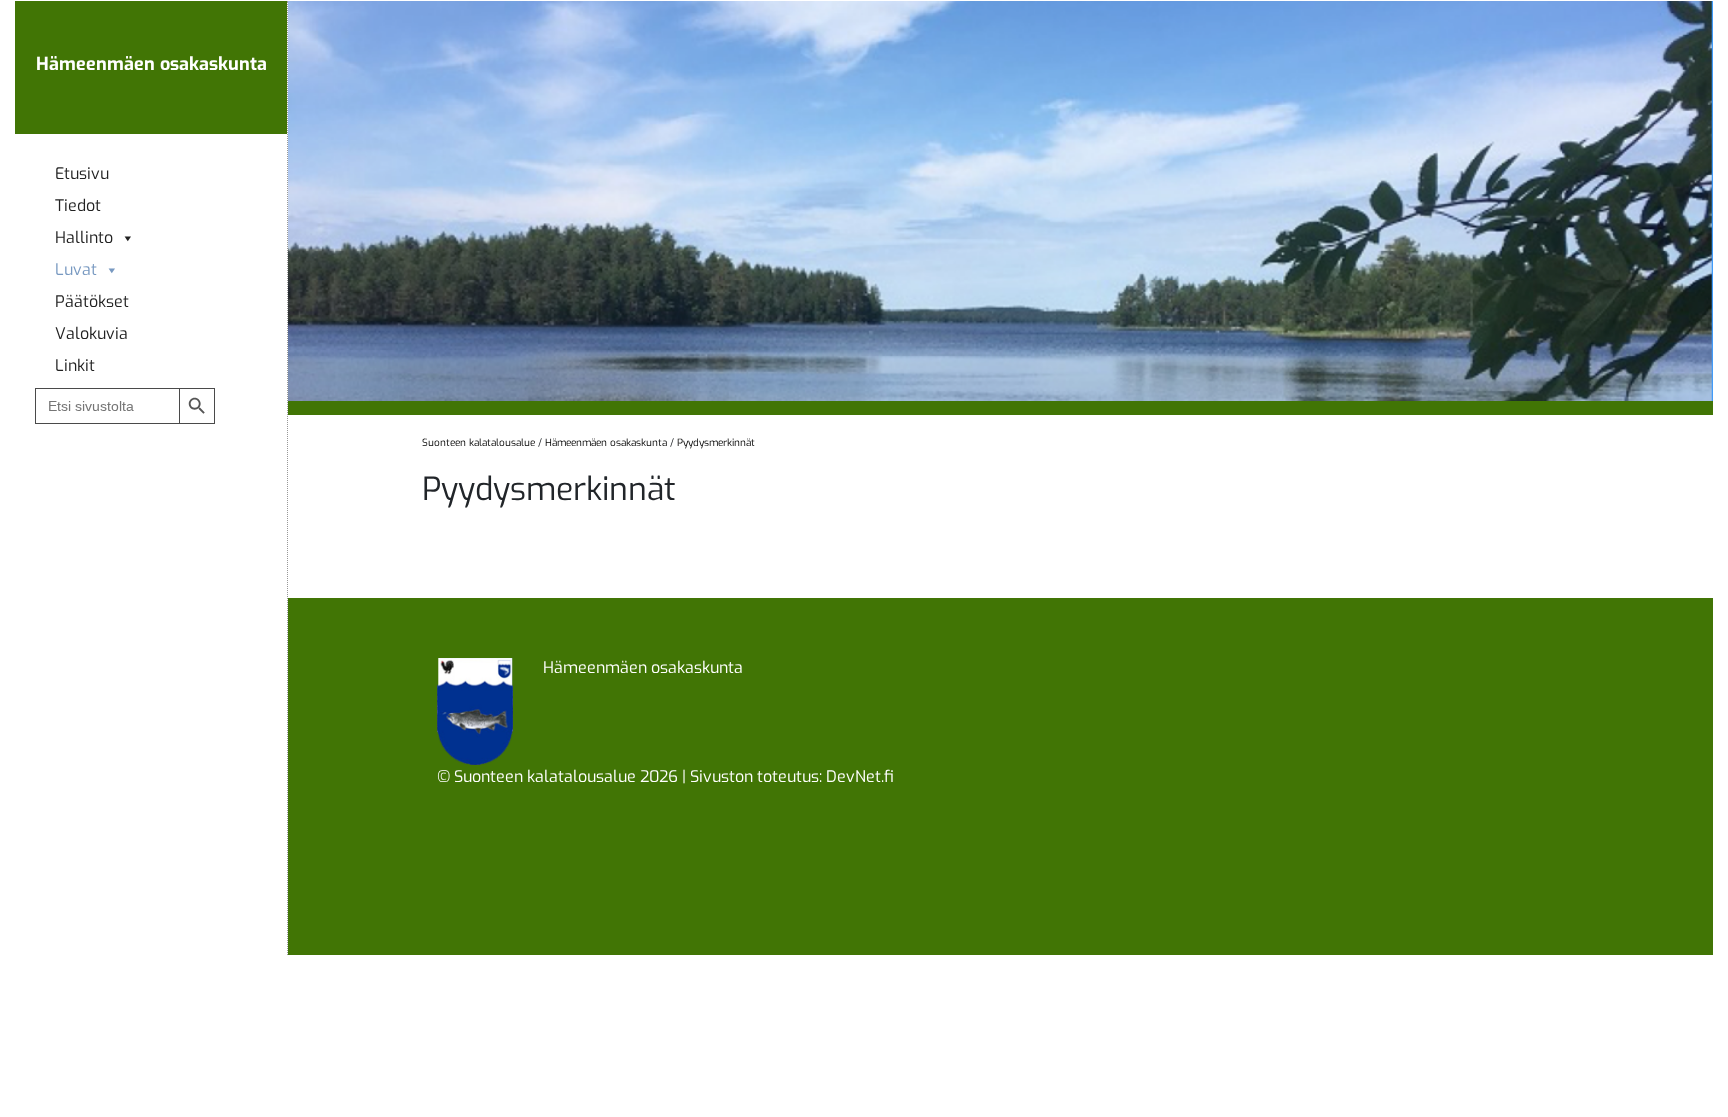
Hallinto (84, 238)
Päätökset (92, 302)
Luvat (76, 270)
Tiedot (78, 206)
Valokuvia (91, 334)
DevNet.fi (860, 776)
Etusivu (82, 174)
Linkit (75, 366)
